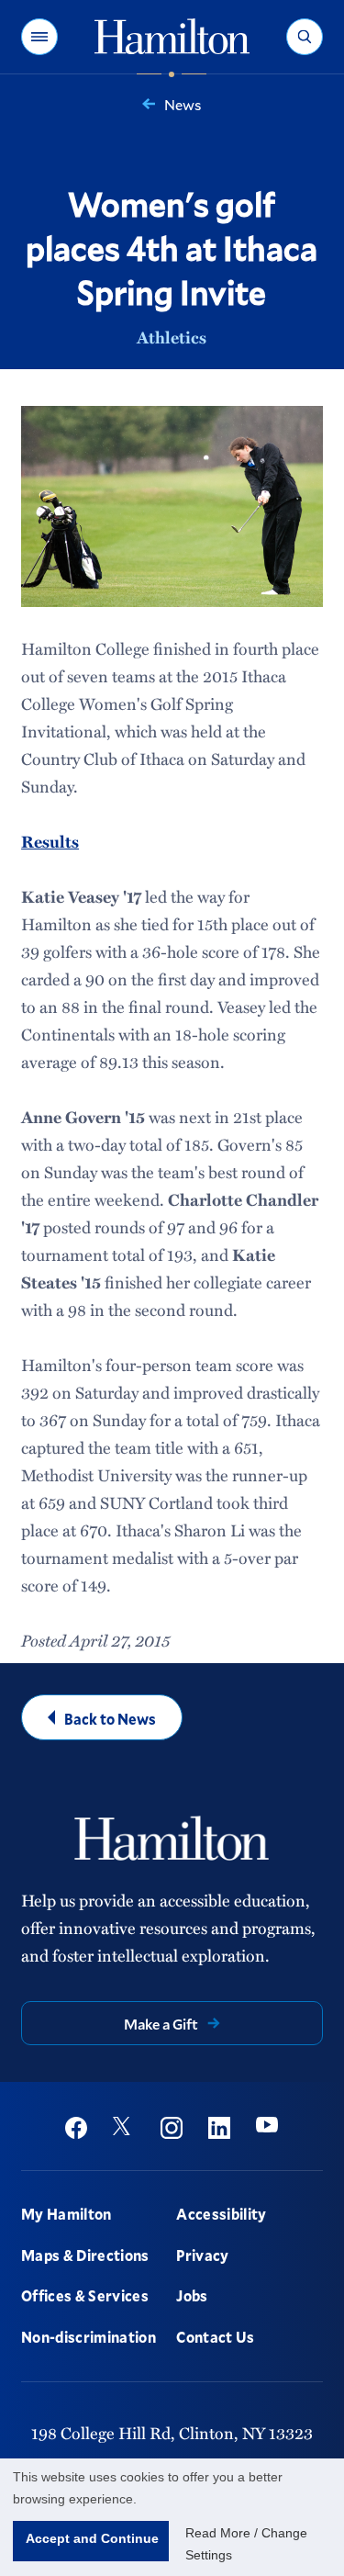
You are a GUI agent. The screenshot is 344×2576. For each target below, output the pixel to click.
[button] (39, 37)
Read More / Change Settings (246, 2544)
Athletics (172, 337)
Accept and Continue (92, 2538)
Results (50, 841)
